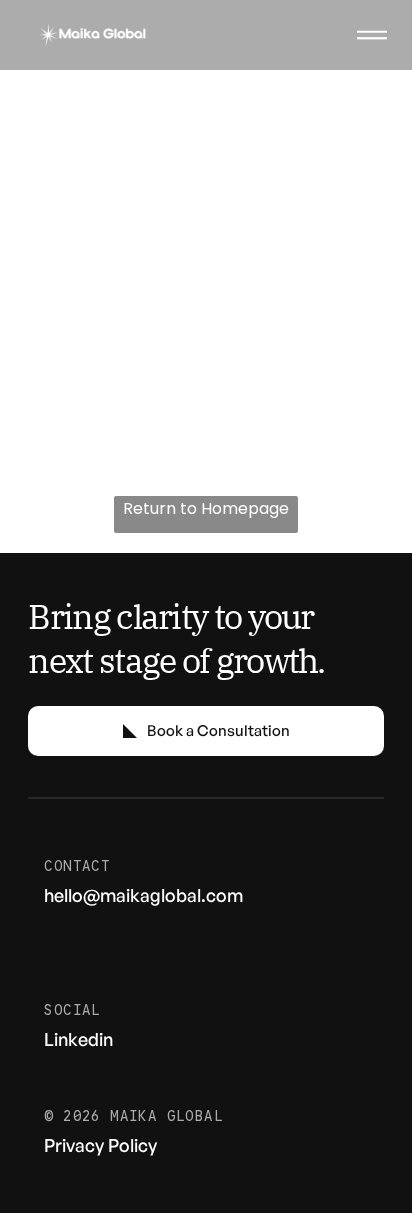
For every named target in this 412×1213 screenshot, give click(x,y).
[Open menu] (372, 35)
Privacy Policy (100, 1145)
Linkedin (78, 1039)
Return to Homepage (206, 508)
